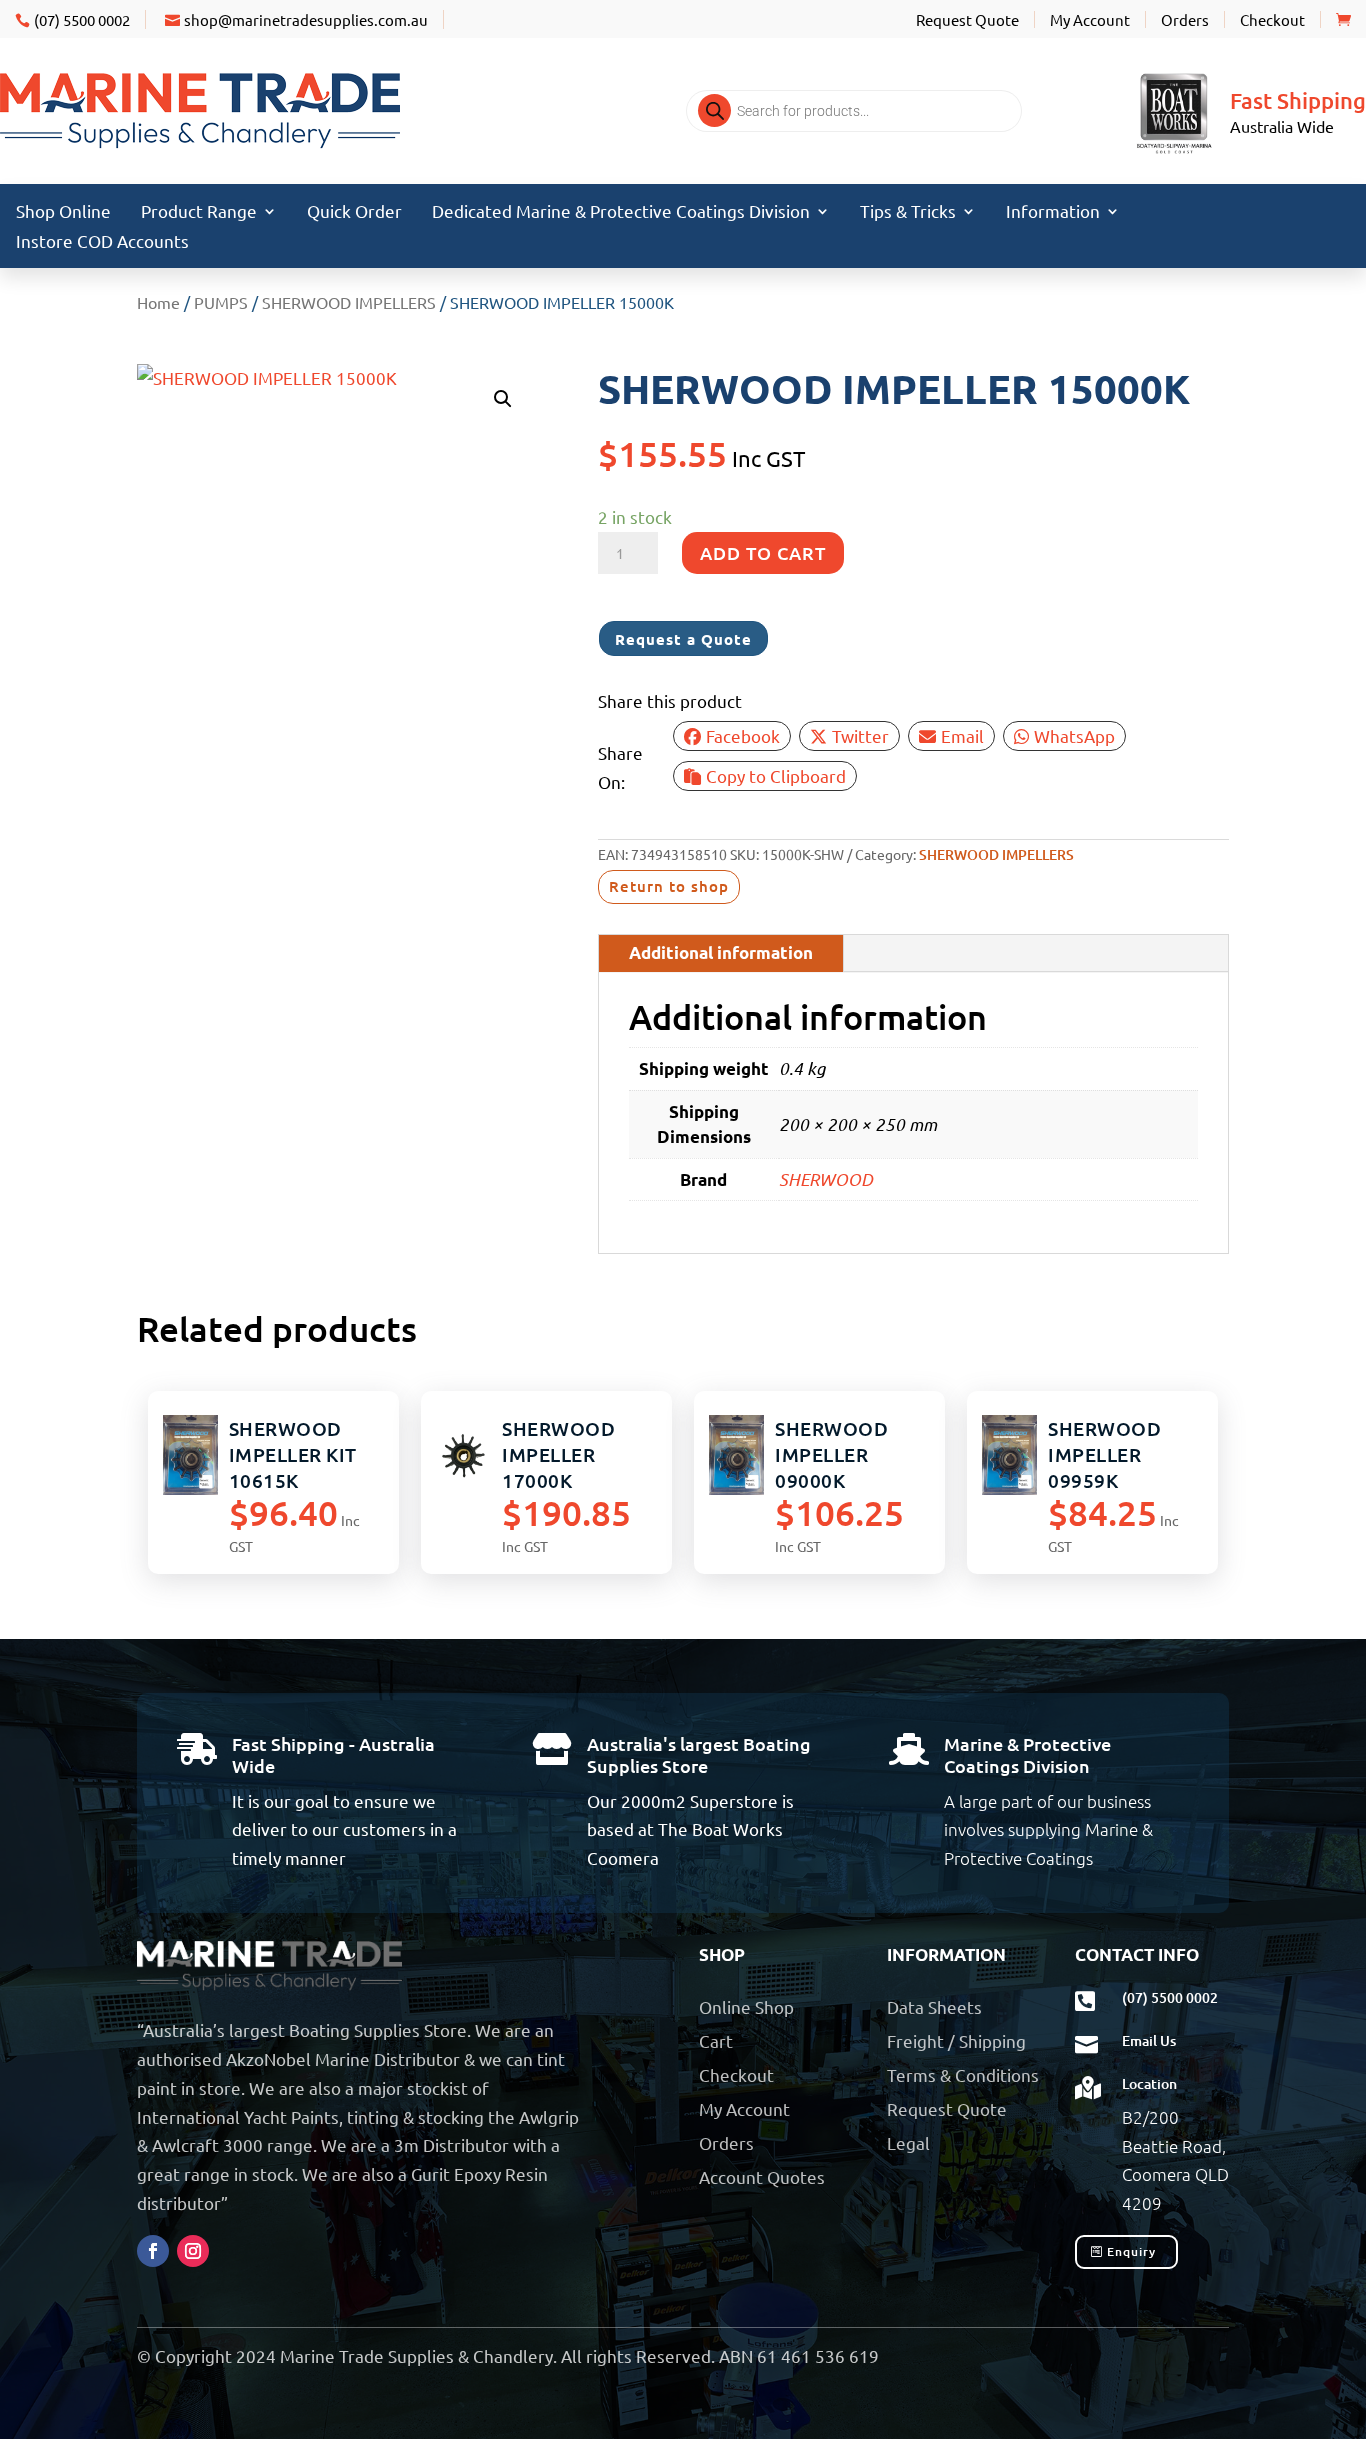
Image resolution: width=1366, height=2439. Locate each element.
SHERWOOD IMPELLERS (349, 302)
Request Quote (967, 19)
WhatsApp (1074, 735)
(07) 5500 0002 (82, 19)
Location (1149, 2083)
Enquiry (1131, 2251)
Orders (1185, 19)
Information (1053, 212)
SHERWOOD (826, 1179)
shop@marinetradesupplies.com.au (306, 19)
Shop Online (63, 212)
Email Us (1149, 2040)
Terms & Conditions (963, 2074)
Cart (716, 2040)
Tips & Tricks (908, 212)
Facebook (743, 735)
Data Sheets (934, 2006)
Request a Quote (683, 639)
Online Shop (746, 2006)
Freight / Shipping (956, 2040)
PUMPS (221, 302)
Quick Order (354, 212)
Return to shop (669, 886)
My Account (1090, 19)
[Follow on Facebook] (153, 2251)
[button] (503, 399)
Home (158, 302)
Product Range (199, 212)
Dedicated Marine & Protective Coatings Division (621, 212)
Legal (908, 2142)
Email (962, 735)
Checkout (1272, 19)
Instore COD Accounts (102, 242)
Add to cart (763, 552)
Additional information (721, 952)
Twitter (860, 735)
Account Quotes (762, 2176)
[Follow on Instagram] (193, 2251)
